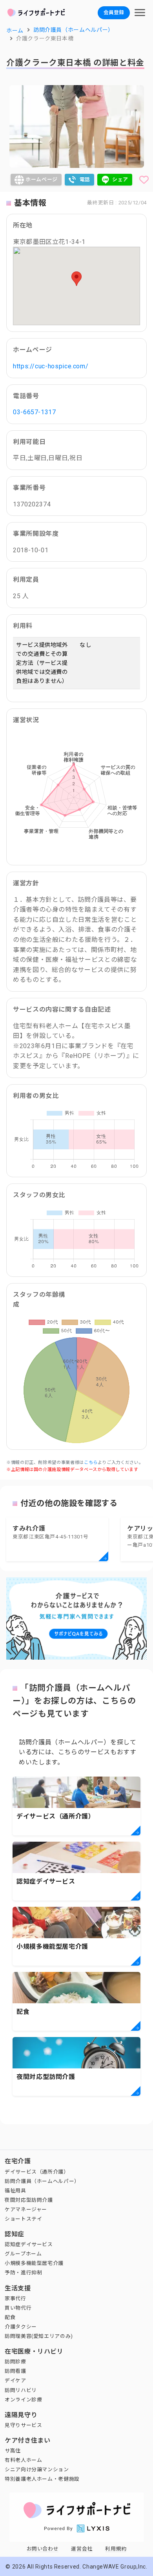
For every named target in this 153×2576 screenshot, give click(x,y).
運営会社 (82, 2549)
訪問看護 (15, 2371)
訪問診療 (15, 2362)
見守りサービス (23, 2425)
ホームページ (42, 179)
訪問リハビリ (21, 2390)
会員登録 (114, 12)
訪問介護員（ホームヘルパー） (42, 2181)
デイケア (15, 2380)
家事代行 (15, 2298)
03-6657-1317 (35, 412)
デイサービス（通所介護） (37, 2172)
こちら (91, 1463)
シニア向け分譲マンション (37, 2470)
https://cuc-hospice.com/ (51, 366)
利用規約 (116, 2549)
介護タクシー (21, 2327)
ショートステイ (23, 2219)
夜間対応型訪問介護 (29, 2200)
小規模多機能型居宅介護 (34, 2263)
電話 (85, 179)
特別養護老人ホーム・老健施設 (42, 2479)
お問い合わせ (43, 2549)
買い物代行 (18, 2308)
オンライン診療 (23, 2400)
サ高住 (13, 2451)
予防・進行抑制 (23, 2273)
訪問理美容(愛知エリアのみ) (39, 2336)
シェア (120, 179)
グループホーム (23, 2254)
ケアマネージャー (26, 2209)
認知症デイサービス (29, 2244)
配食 (10, 2317)
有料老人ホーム (23, 2460)
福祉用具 (15, 2191)
